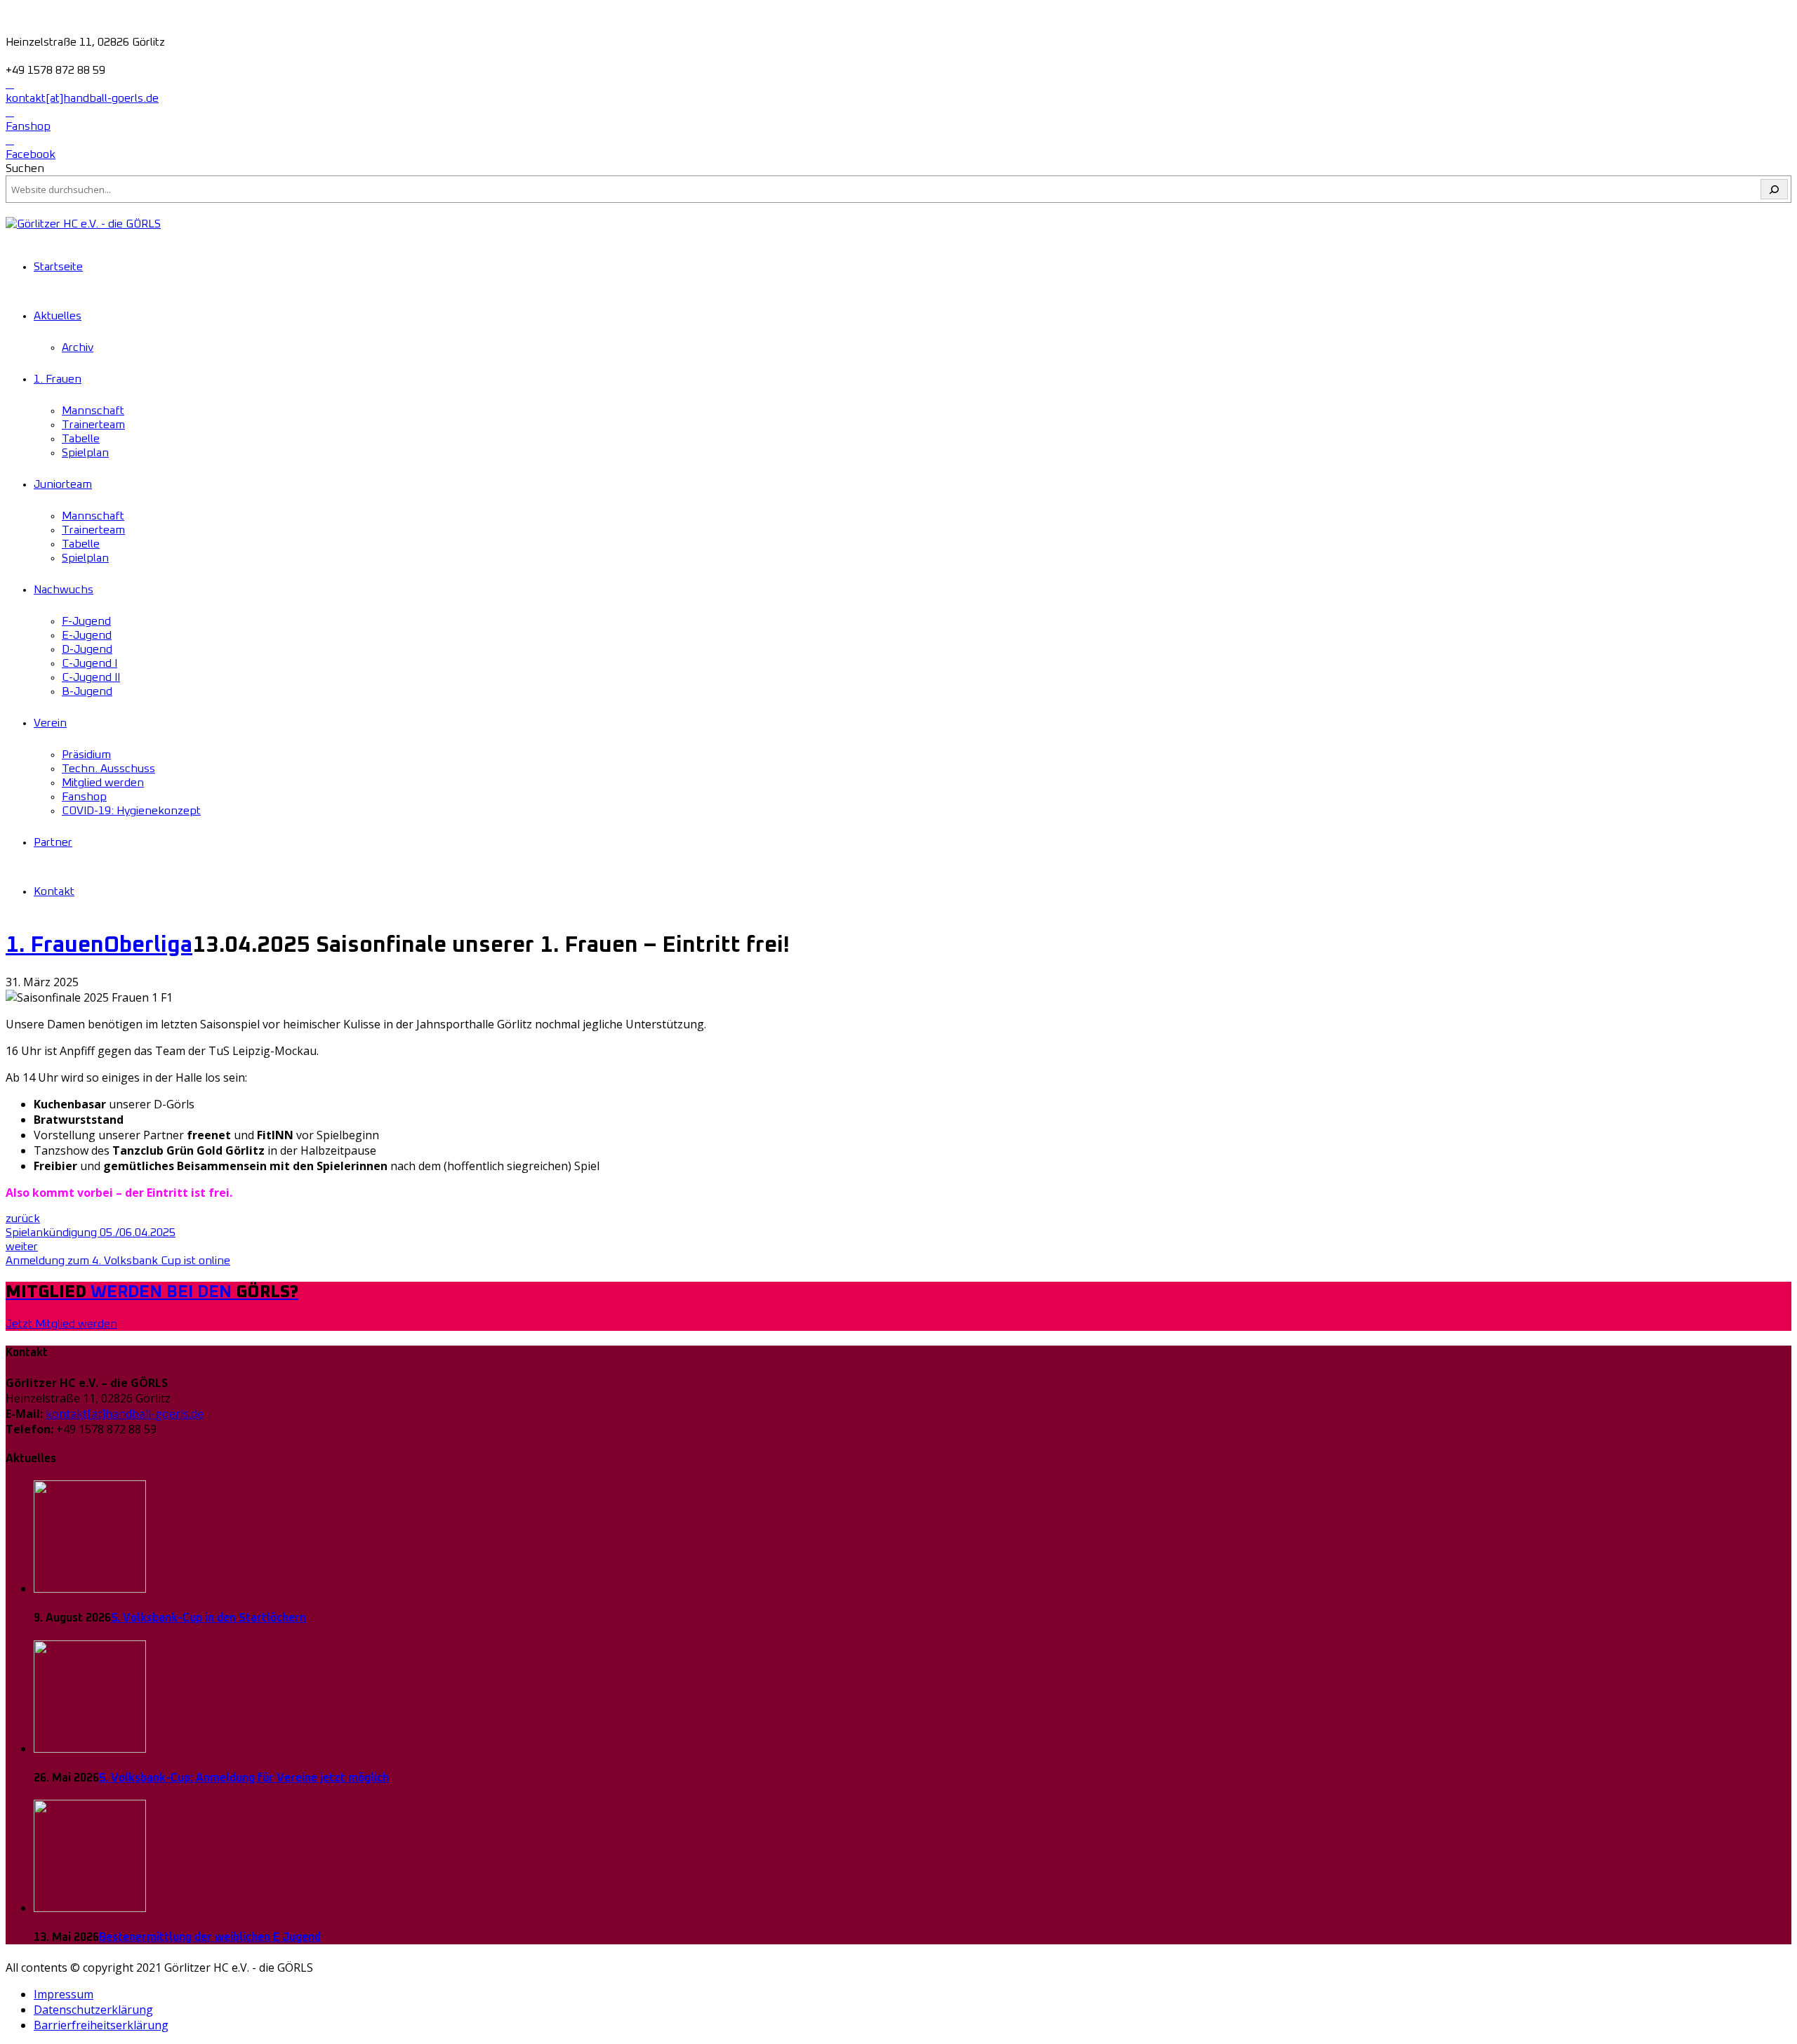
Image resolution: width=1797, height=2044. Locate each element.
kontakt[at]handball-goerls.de (125, 1414)
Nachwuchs (64, 590)
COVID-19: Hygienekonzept (131, 811)
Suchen (25, 168)
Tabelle (81, 439)
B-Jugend (87, 691)
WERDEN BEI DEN (152, 1292)
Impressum (64, 1994)
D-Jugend (87, 649)
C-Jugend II (91, 677)
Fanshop (84, 797)
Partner (53, 842)
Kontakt (54, 891)
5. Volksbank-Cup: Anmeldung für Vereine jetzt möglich (244, 1778)
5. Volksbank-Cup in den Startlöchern (208, 1618)
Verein (50, 723)
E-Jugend (87, 635)
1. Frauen (58, 379)
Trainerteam (93, 425)
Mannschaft (93, 411)
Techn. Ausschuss (108, 769)
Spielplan (85, 453)
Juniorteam (63, 484)
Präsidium (86, 755)
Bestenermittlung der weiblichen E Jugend (210, 1937)
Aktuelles (58, 316)
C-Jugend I (89, 663)
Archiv (78, 347)
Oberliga (148, 945)
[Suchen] (1774, 189)
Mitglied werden (103, 783)
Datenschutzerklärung (93, 2010)
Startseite (58, 267)
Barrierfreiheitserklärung (101, 2025)
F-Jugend (86, 621)
